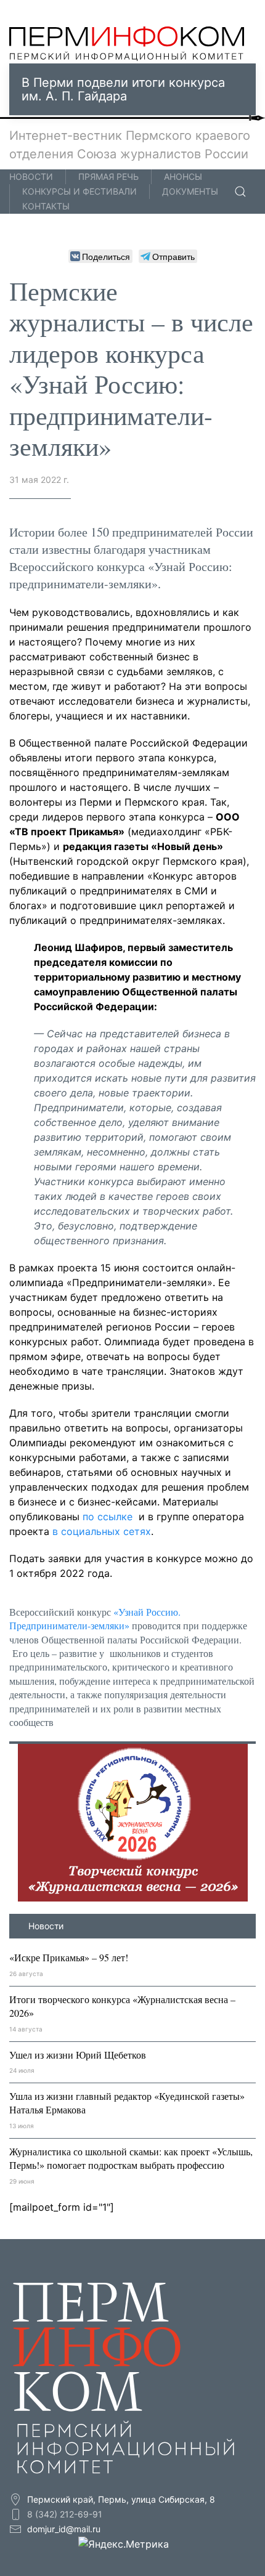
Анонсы (183, 176)
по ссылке (106, 1517)
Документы (190, 191)
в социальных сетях (102, 1531)
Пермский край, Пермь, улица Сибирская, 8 (120, 2499)
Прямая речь (108, 176)
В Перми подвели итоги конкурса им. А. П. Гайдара (123, 89)
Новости (31, 176)
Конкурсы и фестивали (79, 191)
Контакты (46, 206)
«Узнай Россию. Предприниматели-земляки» (95, 1618)
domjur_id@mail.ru (64, 2529)
